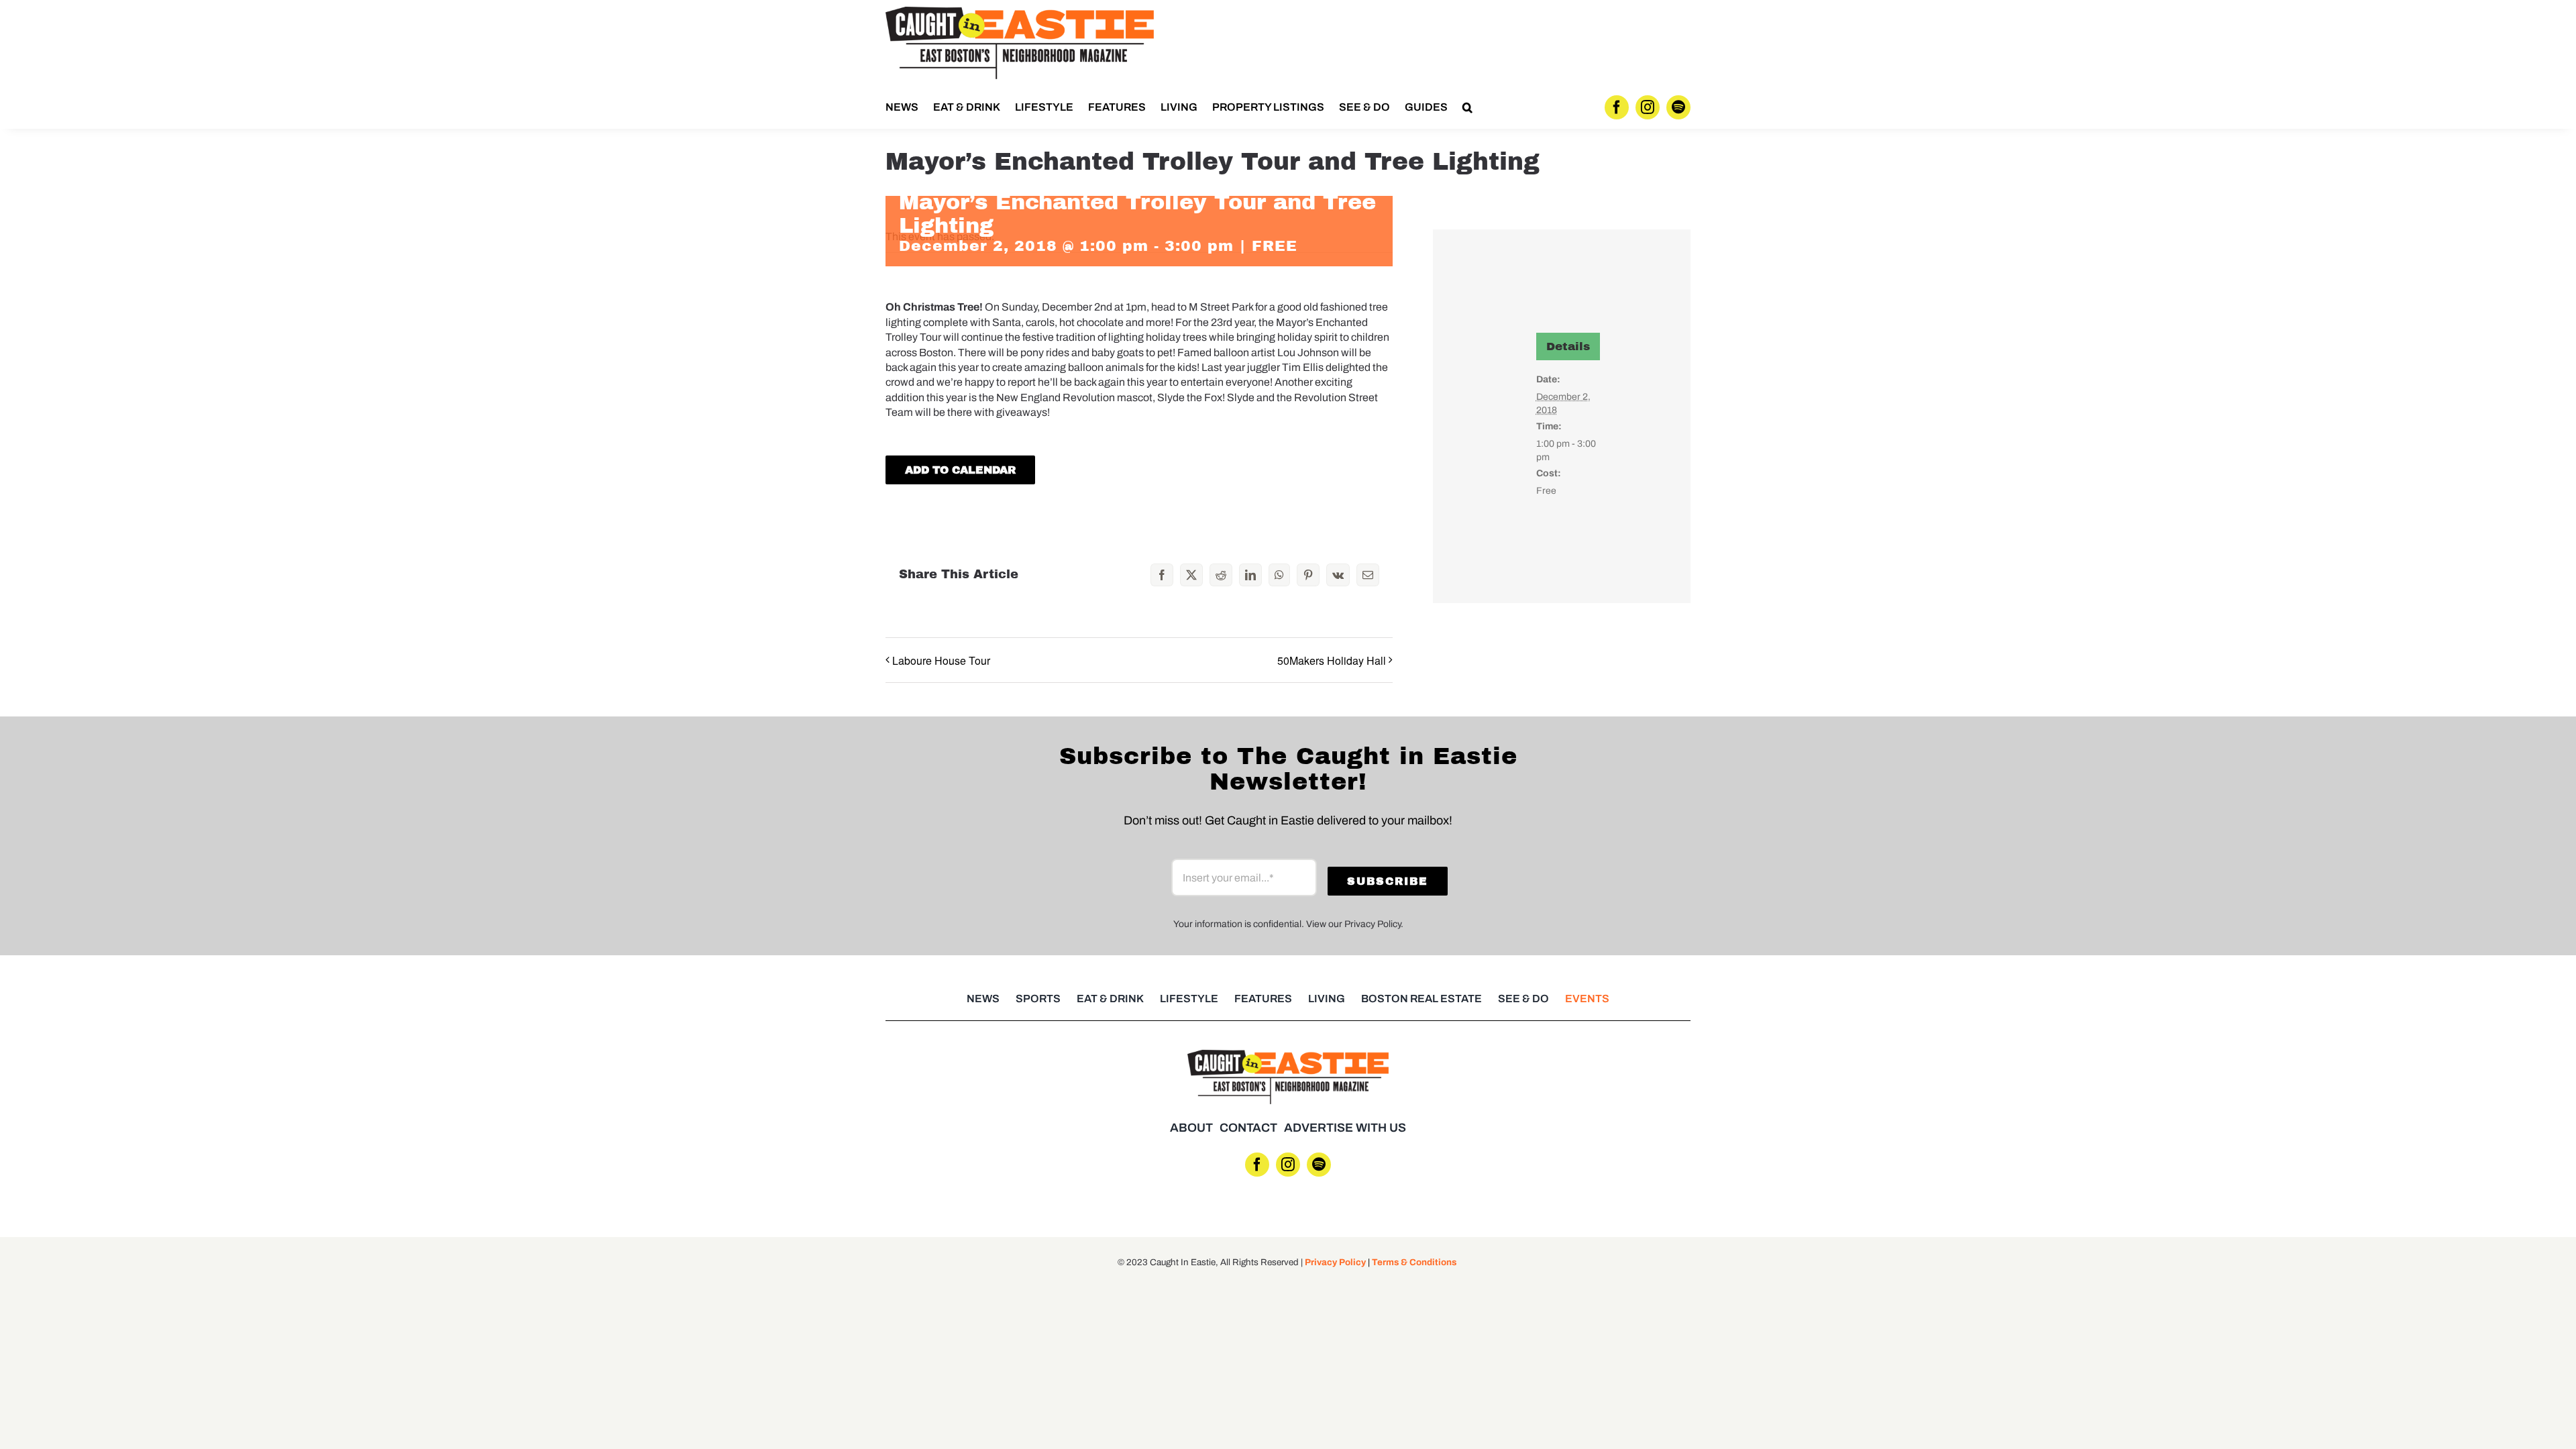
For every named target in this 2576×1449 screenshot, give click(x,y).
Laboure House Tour (941, 660)
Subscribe (1388, 881)
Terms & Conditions (1414, 1262)
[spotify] (1678, 107)
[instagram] (1648, 107)
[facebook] (1617, 107)
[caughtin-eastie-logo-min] (1020, 12)
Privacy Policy (1335, 1262)
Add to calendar (960, 470)
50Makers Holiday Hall (1332, 660)
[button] (1467, 107)
